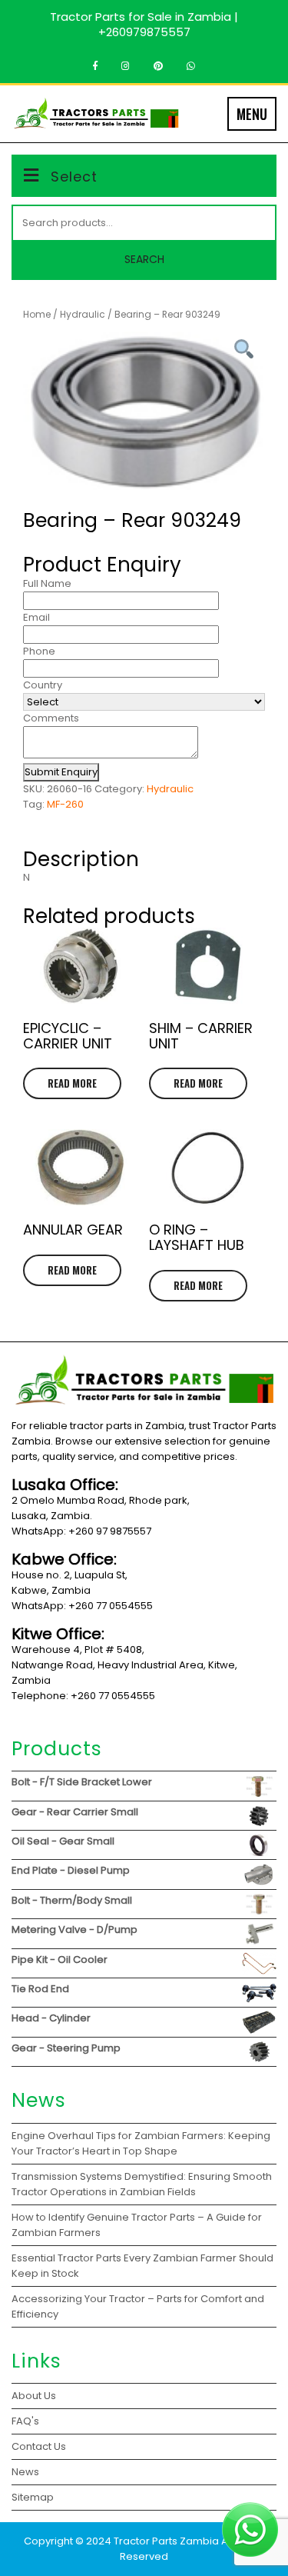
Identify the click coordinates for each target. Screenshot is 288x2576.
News (25, 2472)
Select (74, 177)
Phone (39, 651)
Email (36, 617)
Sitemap (33, 2497)
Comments (51, 718)
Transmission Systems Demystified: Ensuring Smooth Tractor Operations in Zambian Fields (142, 2184)
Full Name (47, 583)
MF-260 (65, 804)
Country (43, 685)
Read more (72, 1083)
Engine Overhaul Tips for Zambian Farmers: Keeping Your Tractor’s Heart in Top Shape (141, 2143)
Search (144, 259)
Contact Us (39, 2446)
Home (37, 314)
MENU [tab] (252, 114)
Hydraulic (83, 314)
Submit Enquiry (61, 772)
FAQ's (25, 2421)
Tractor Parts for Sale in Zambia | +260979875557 (144, 24)
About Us (34, 2396)
